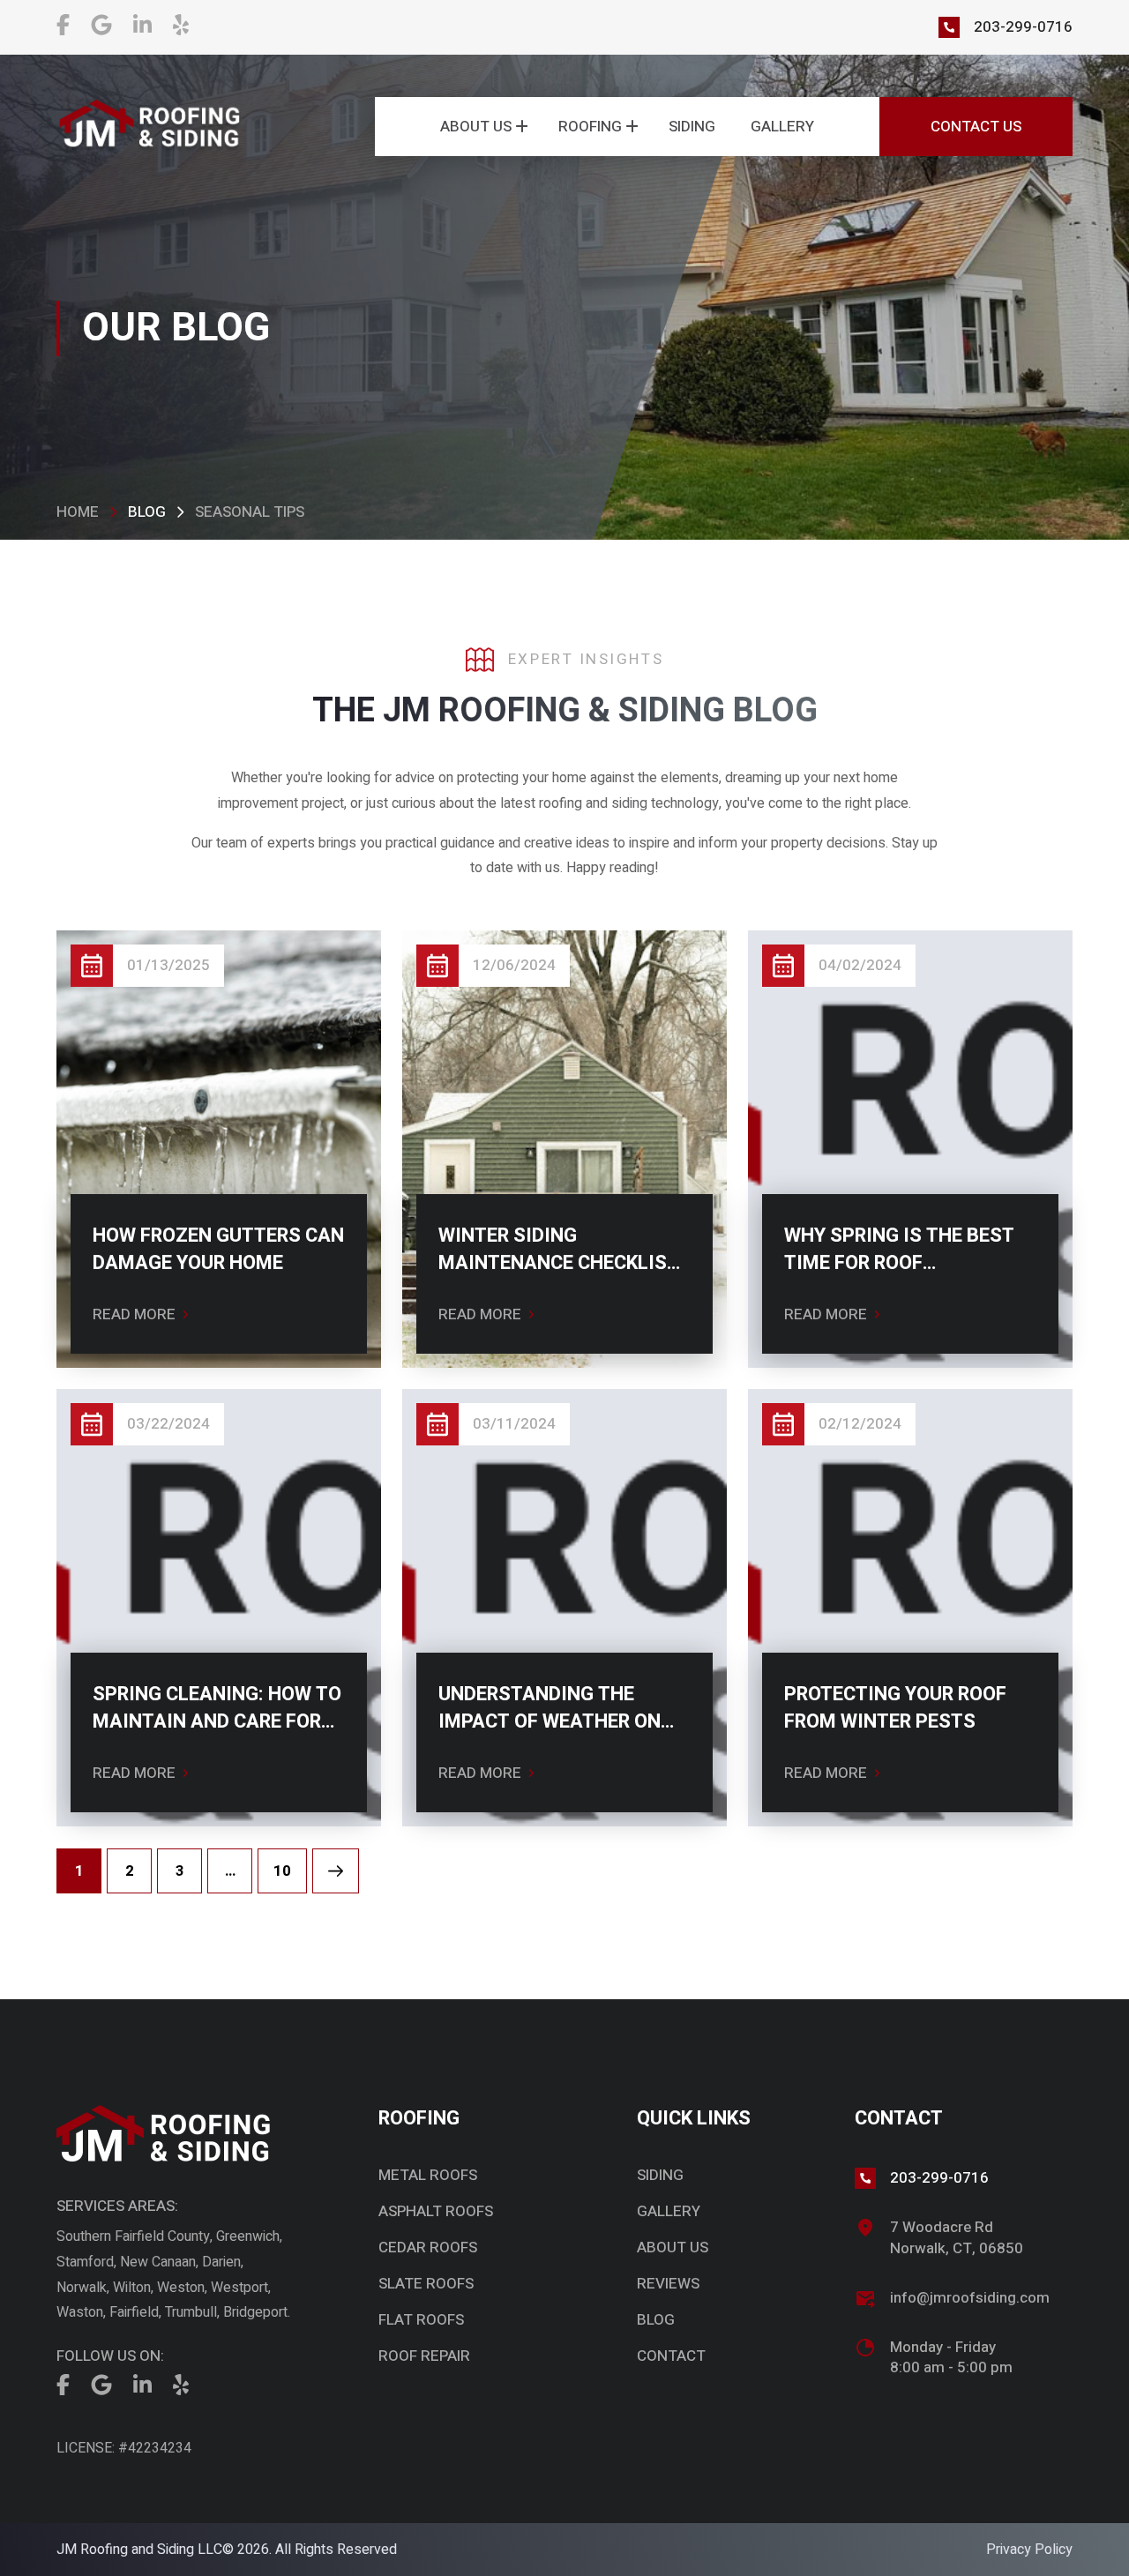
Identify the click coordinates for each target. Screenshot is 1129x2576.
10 (282, 1871)
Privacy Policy (1029, 2550)
